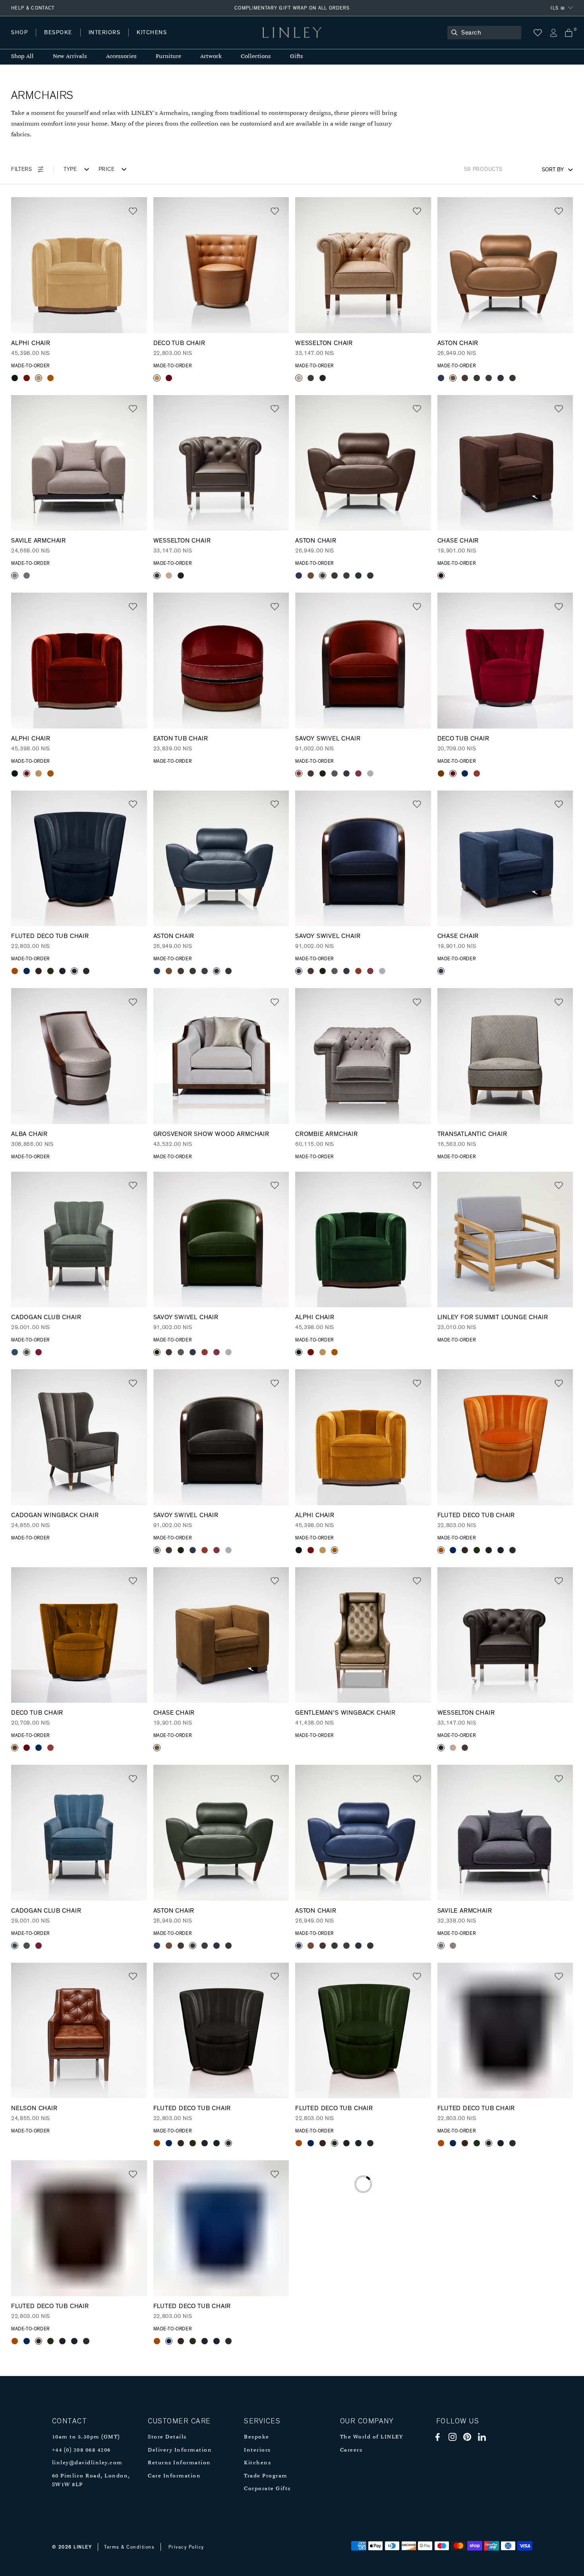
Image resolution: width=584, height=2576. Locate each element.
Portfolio (146, 40)
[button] (133, 211)
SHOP (19, 33)
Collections (256, 57)
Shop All (22, 57)
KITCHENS (152, 33)
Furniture (168, 57)
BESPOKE (58, 33)
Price (107, 169)
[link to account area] (553, 33)
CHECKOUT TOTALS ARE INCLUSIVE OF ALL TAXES (292, 8)
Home (19, 40)
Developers (61, 40)
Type (70, 169)
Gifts (297, 57)
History (105, 40)
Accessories (121, 57)
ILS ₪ (558, 8)
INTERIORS (105, 33)
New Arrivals (70, 57)
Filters (22, 169)
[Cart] (569, 33)
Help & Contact (33, 8)
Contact (187, 40)
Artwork (211, 57)
